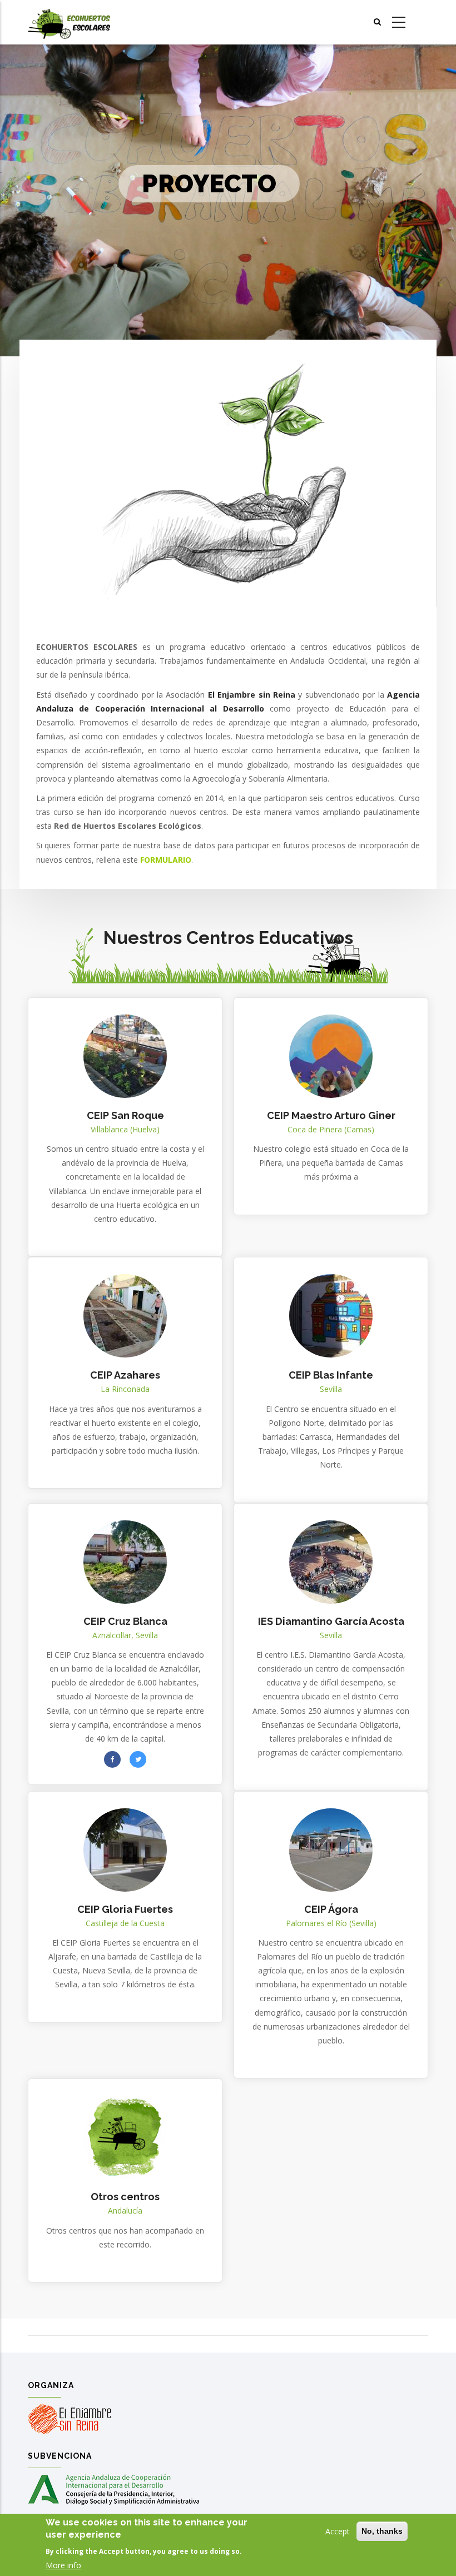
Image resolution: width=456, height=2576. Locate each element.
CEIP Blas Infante (331, 1375)
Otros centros (125, 2197)
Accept (338, 2531)
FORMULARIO (166, 860)
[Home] (69, 23)
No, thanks (382, 2531)
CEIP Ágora (331, 1909)
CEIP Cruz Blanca (125, 1621)
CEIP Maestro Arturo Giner (331, 1115)
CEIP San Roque (125, 1115)
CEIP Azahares (125, 1375)
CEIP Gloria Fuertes (125, 1909)
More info (63, 2565)
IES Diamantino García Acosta (331, 1621)
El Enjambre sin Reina (252, 695)
